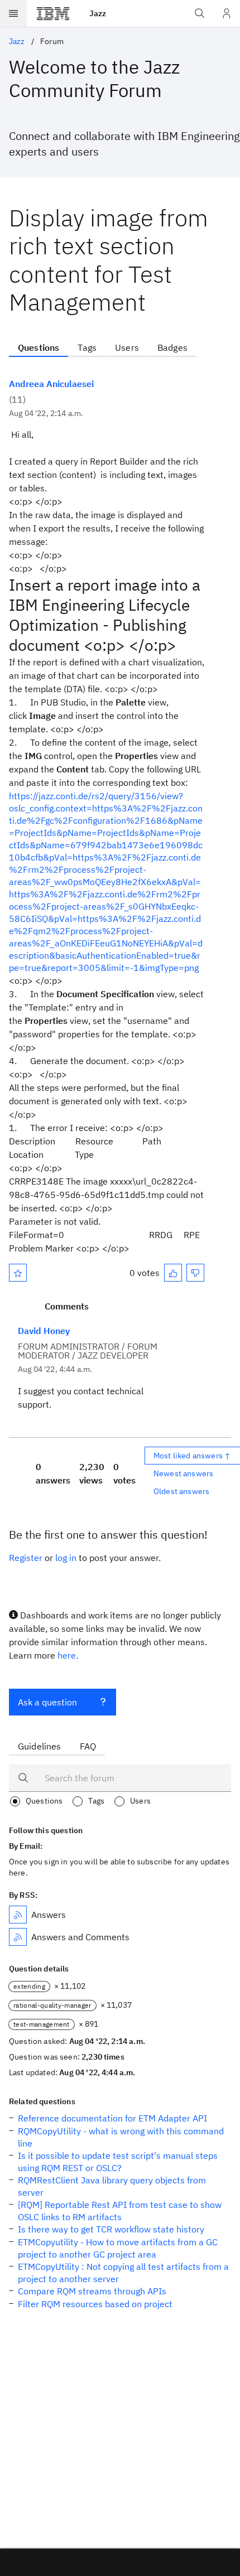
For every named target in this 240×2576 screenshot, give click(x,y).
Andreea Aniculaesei (51, 384)
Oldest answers (181, 1491)
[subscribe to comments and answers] (18, 1937)
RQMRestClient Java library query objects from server (112, 2186)
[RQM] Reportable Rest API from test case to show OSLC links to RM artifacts (120, 2211)
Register (26, 1558)
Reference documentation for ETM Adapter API (112, 2118)
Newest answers (183, 1473)
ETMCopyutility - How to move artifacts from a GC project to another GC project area (118, 2248)
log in (66, 1558)
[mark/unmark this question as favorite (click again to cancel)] (18, 1273)
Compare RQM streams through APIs (92, 2291)
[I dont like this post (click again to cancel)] (195, 1273)
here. (68, 1655)
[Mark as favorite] (18, 1273)
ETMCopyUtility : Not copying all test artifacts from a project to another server (123, 2273)
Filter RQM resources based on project (95, 2304)
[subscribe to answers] (18, 1915)
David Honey (44, 1331)
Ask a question (47, 1702)
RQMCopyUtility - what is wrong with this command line (121, 2137)
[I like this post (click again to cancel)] (173, 1273)
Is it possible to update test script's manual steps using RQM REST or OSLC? (118, 2162)
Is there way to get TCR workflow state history (111, 2229)
